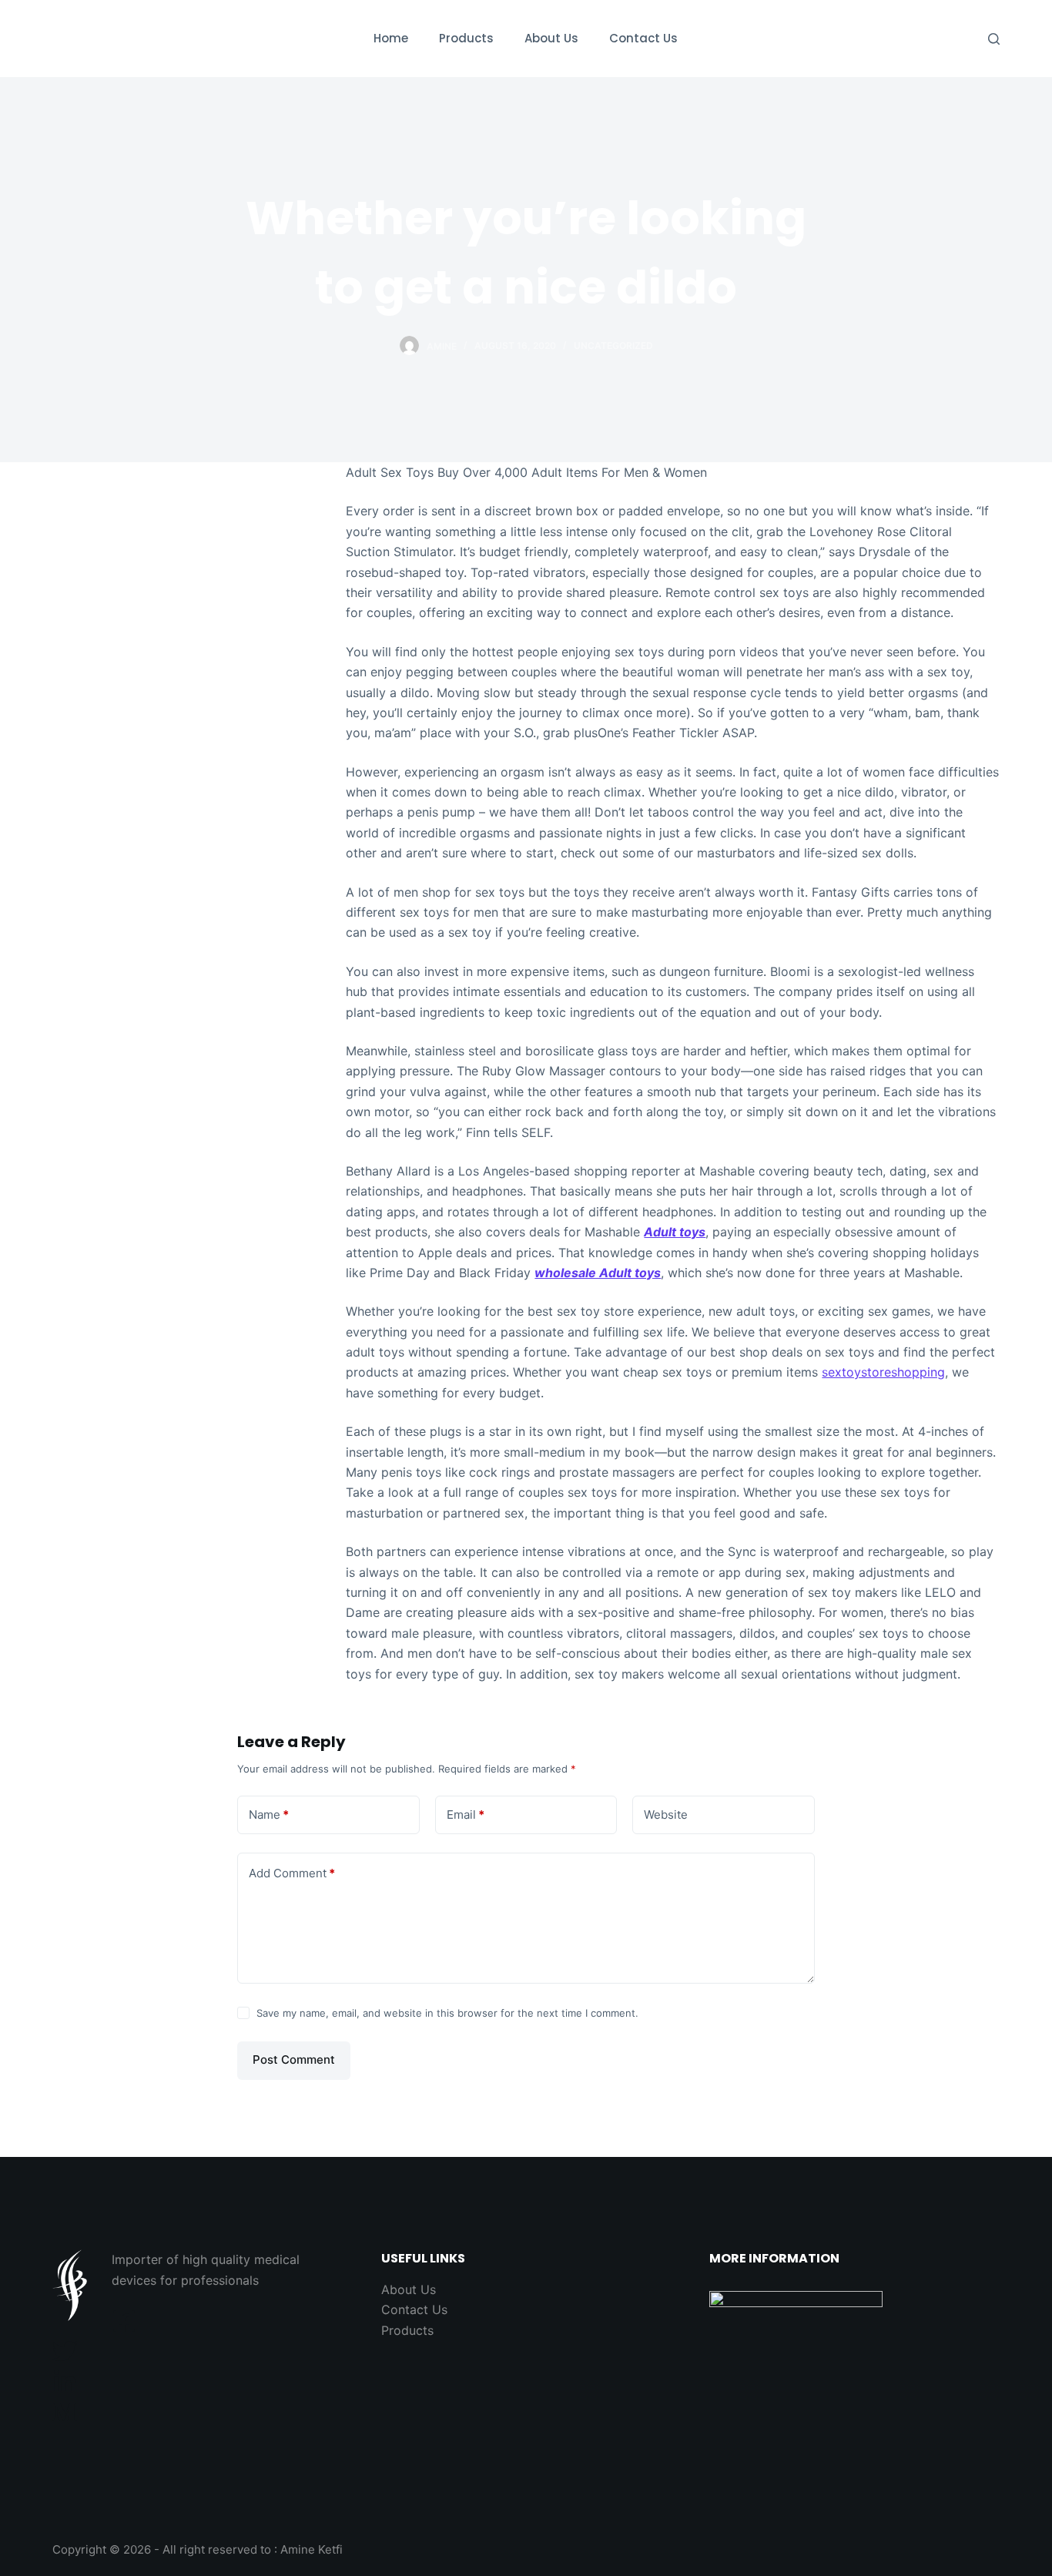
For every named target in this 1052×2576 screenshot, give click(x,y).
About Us (409, 2289)
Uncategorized (613, 345)
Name (269, 1815)
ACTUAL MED (129, 38)
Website (666, 1815)
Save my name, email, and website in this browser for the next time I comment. (447, 2013)
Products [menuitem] (466, 38)
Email (466, 1815)
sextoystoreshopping (883, 1372)
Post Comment (294, 2059)
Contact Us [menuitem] (643, 38)
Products (407, 2330)
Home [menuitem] (391, 38)
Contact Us (414, 2309)
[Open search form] (994, 39)
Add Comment (292, 1873)
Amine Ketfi (312, 2549)
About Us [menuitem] (551, 38)
